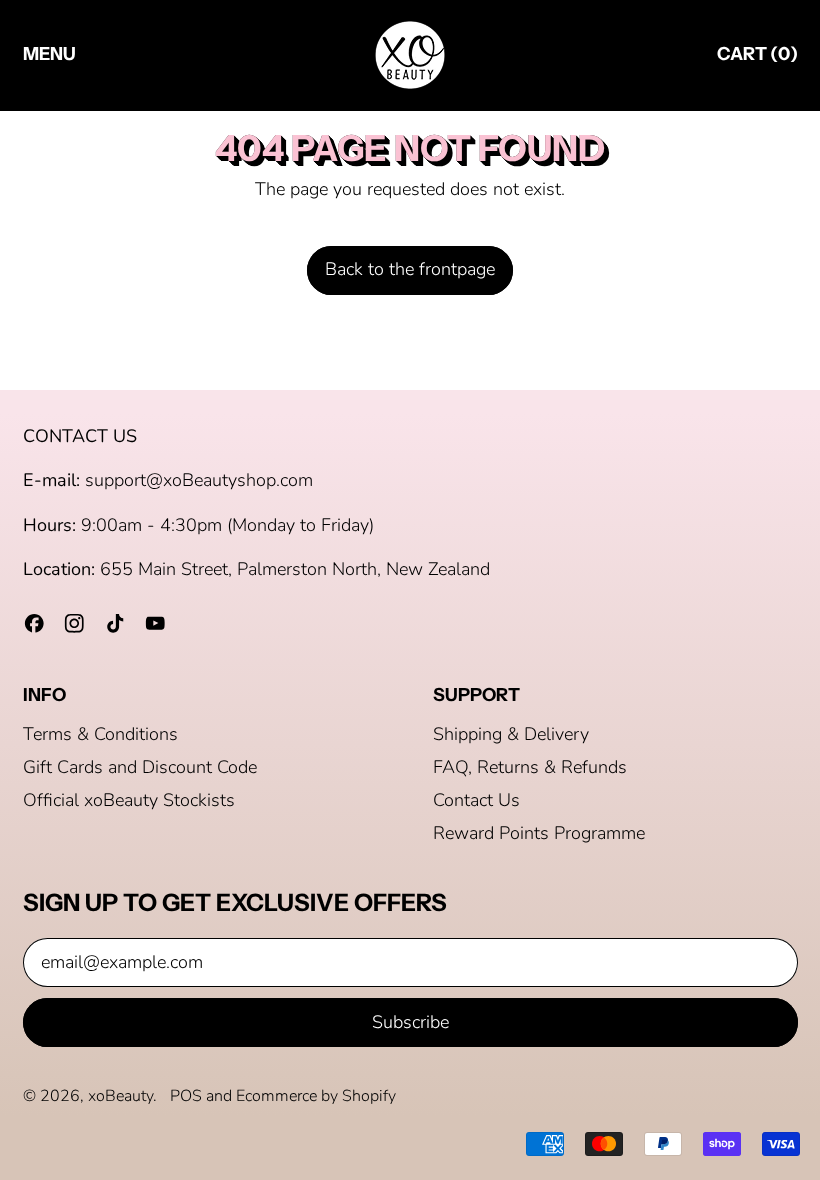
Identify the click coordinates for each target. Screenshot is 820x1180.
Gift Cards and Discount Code (140, 767)
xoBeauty (120, 1096)
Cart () (757, 58)
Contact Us (476, 800)
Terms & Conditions (100, 734)
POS (186, 1096)
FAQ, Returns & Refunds (530, 767)
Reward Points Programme (539, 833)
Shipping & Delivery (511, 734)
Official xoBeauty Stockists (129, 800)
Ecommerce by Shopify (316, 1096)
